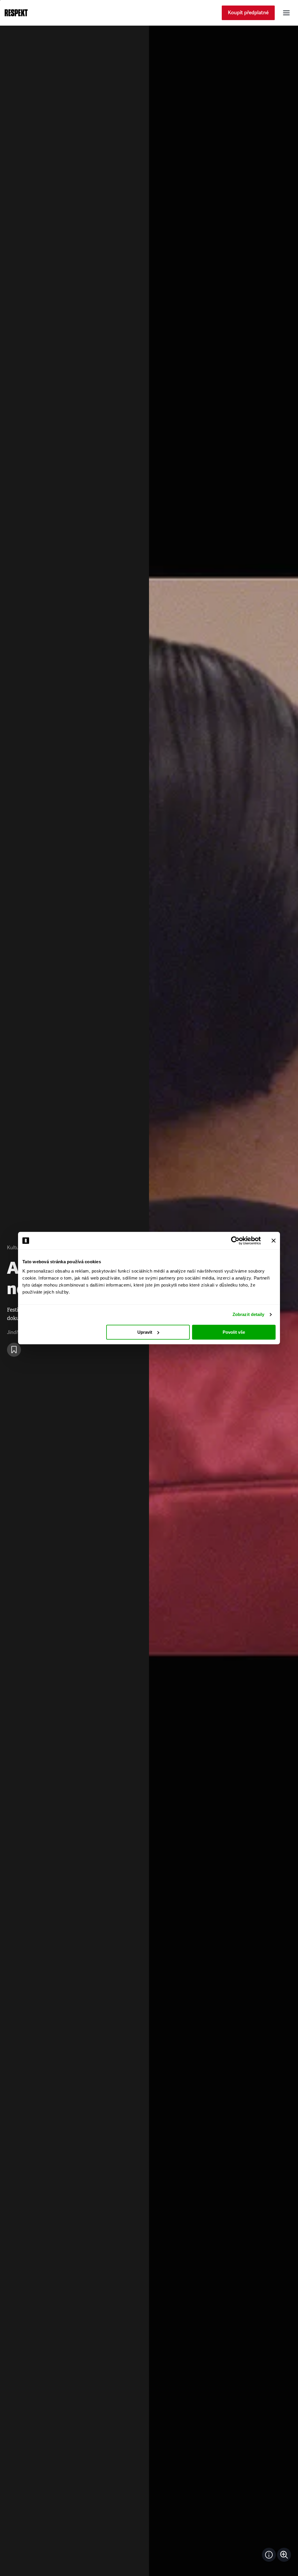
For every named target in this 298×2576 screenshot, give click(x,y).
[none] (284, 2555)
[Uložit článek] (14, 1350)
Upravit (145, 1332)
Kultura (15, 1248)
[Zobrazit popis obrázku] (269, 2555)
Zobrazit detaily (249, 1314)
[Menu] (286, 13)
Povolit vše (234, 1332)
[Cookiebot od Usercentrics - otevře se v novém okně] (235, 1241)
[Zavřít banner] (274, 1241)
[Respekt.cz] (16, 13)
